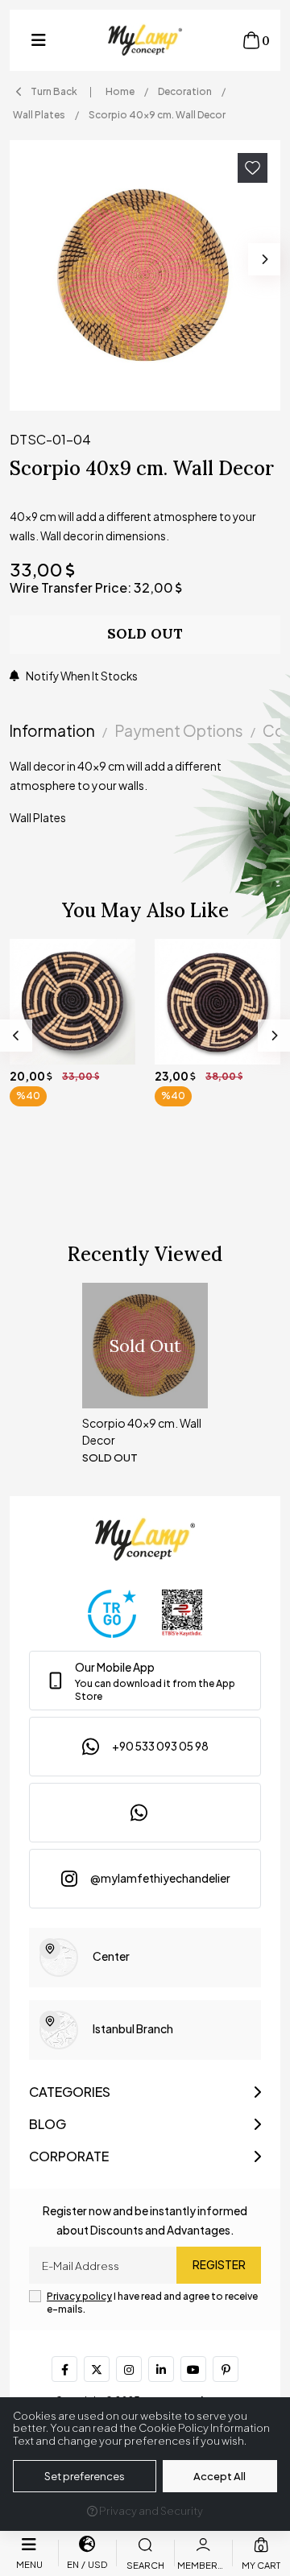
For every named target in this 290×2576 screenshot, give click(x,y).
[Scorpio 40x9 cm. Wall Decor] (145, 275)
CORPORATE (69, 2156)
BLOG (48, 2124)
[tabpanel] (145, 798)
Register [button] (219, 2265)
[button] (39, 40)
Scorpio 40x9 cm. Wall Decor (142, 1431)
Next (264, 259)
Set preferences (85, 2476)
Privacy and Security (150, 2511)
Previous (16, 1036)
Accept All (220, 2476)
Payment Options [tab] (179, 730)
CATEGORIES (70, 2092)
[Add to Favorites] (253, 168)
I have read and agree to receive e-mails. (152, 2303)
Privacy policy (79, 2296)
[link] (145, 1681)
